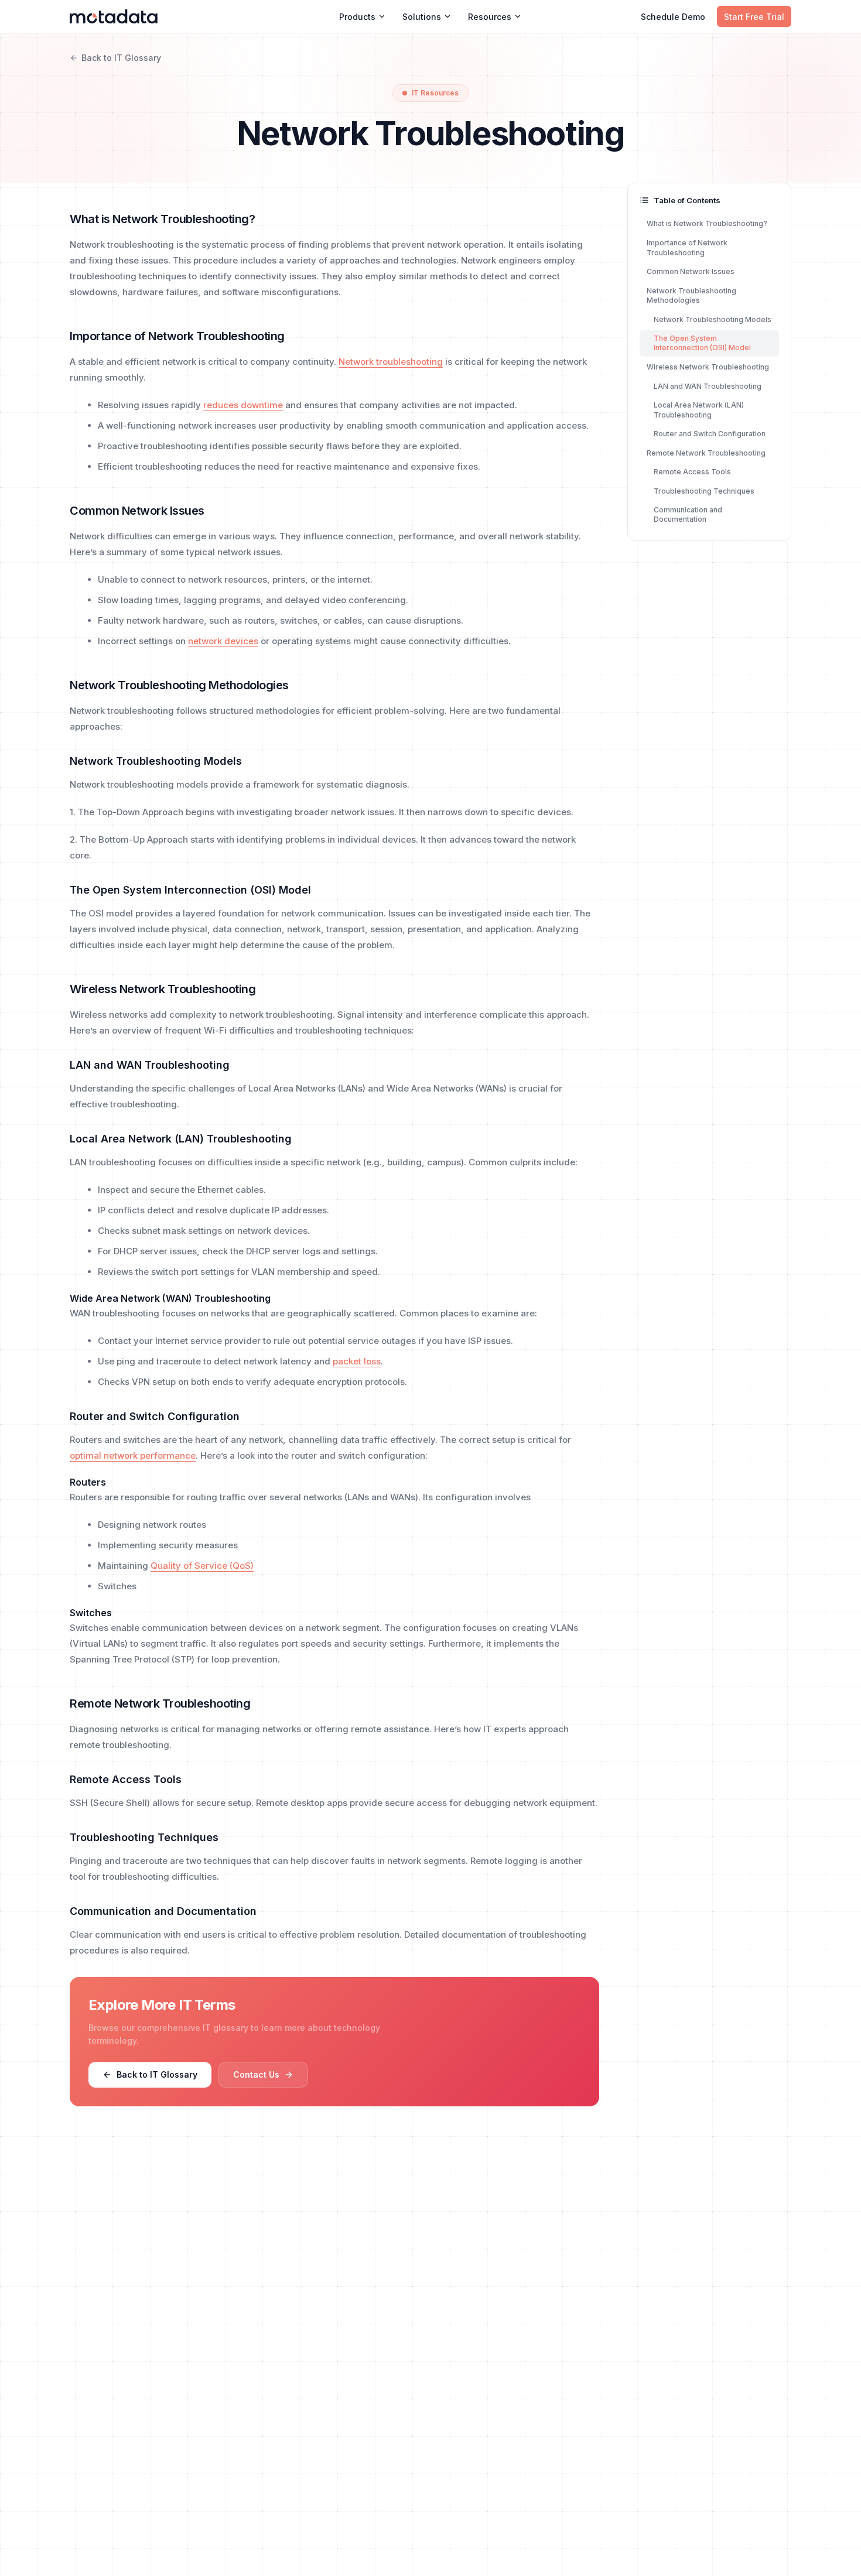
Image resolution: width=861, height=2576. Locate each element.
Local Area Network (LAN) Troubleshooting (699, 410)
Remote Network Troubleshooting (706, 452)
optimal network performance (133, 1455)
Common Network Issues (691, 271)
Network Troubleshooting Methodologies (691, 295)
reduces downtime (243, 405)
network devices (223, 641)
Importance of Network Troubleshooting (687, 248)
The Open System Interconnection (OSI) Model (702, 343)
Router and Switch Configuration (710, 434)
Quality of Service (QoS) (202, 1566)
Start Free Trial (754, 17)
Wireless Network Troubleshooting (708, 367)
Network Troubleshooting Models (713, 319)
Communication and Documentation (688, 515)
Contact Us (256, 2074)
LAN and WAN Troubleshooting (708, 386)
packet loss (357, 1361)
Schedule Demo (673, 17)
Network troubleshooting (391, 362)
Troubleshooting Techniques (704, 490)
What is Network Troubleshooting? (707, 223)
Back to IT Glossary (121, 58)
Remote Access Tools (692, 472)
